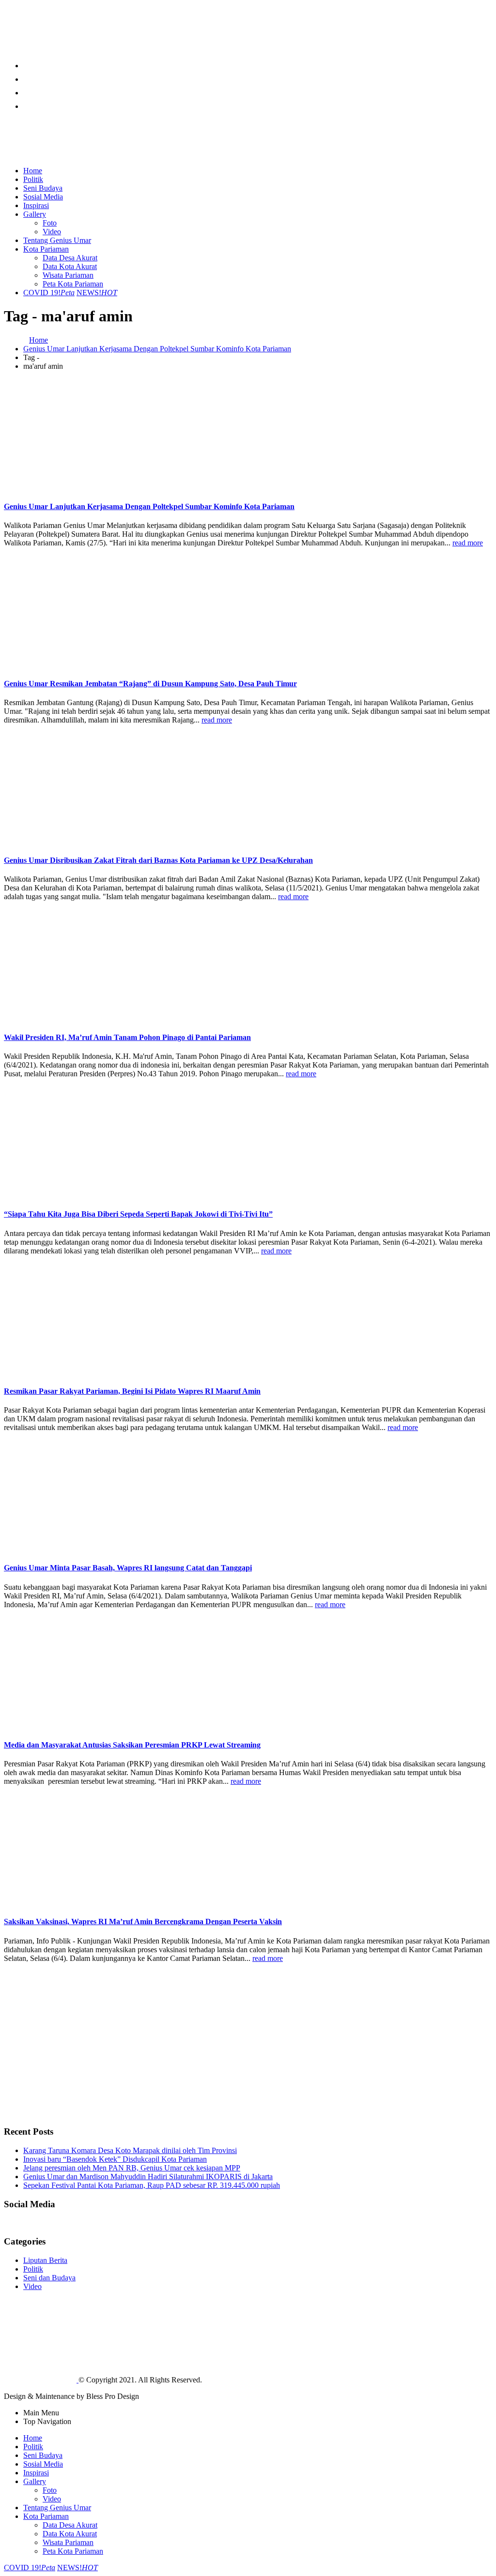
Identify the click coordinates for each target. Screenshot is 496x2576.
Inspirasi (36, 205)
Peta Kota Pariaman (73, 284)
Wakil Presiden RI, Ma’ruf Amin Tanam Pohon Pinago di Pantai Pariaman (127, 1037)
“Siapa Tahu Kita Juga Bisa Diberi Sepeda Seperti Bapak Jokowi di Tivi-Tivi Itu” (138, 1214)
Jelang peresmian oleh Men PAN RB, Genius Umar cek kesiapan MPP (132, 2168)
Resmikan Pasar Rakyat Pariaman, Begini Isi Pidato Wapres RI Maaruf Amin (132, 1391)
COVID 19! (49, 293)
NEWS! (97, 293)
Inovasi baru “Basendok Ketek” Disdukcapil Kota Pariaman (115, 2159)
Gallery (35, 214)
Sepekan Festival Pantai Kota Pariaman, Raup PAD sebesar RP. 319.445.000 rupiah (152, 2185)
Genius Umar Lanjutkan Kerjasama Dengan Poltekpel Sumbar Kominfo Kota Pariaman (149, 506)
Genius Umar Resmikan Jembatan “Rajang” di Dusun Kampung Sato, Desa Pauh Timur (150, 684)
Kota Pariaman (46, 249)
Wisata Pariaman (68, 275)
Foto (50, 223)
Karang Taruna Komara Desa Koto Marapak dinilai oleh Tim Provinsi (130, 2150)
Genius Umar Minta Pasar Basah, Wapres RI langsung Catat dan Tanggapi (128, 1568)
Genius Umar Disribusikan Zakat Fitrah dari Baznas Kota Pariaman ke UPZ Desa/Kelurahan (158, 860)
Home (33, 171)
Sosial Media (43, 197)
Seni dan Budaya (49, 2278)
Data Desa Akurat (70, 258)
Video (52, 232)
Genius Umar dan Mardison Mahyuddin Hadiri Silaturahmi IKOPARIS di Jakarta (148, 2177)
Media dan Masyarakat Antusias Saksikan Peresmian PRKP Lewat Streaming (132, 1745)
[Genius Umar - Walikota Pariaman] (40, 44)
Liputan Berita (45, 2260)
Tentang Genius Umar (57, 240)
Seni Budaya (43, 188)
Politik (33, 179)
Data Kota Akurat (70, 266)
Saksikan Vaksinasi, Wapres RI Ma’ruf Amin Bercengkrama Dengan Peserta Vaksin (143, 1921)
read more (468, 543)
